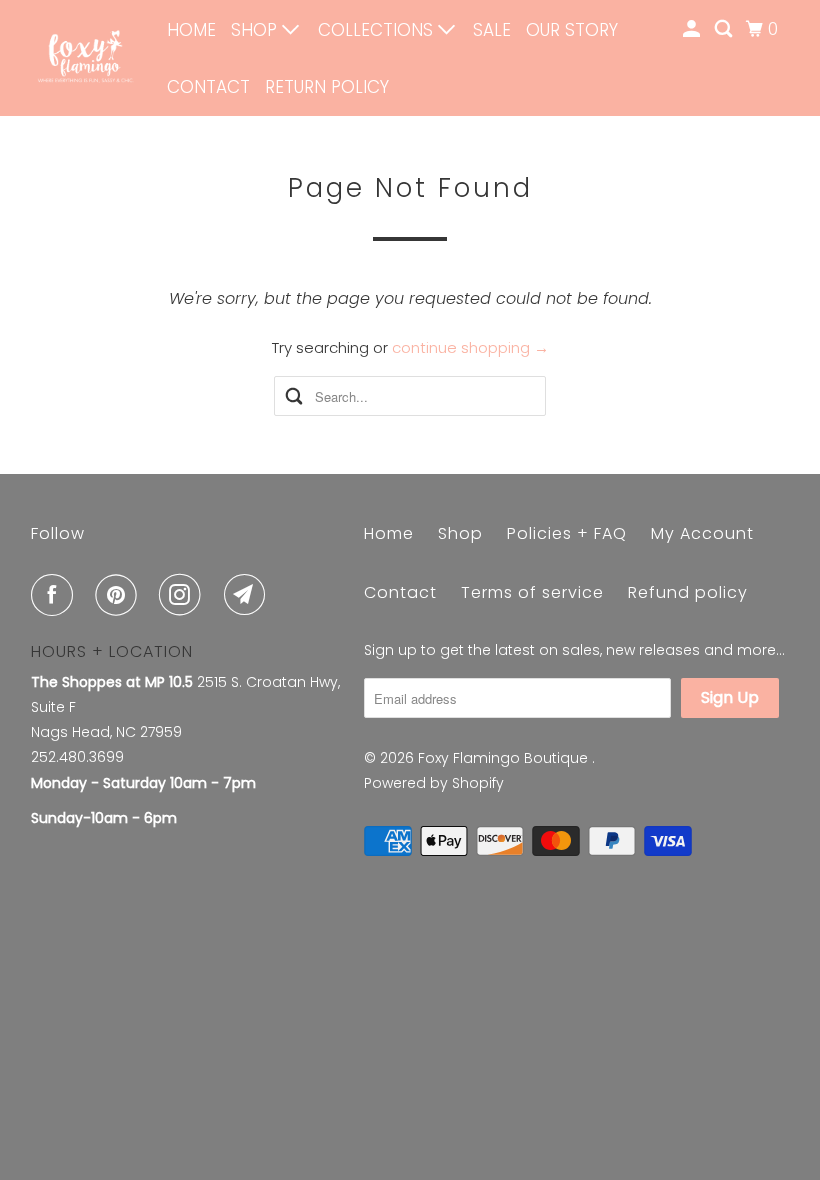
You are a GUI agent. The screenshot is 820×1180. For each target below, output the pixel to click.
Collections (378, 30)
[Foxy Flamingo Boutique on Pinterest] (120, 595)
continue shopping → (470, 347)
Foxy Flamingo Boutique (505, 758)
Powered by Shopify (434, 783)
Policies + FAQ (567, 533)
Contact (208, 87)
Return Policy (327, 87)
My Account (702, 533)
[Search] (725, 29)
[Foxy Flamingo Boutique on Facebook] (56, 595)
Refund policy (688, 592)
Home (191, 30)
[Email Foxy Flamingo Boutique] (249, 595)
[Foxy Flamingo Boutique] (86, 58)
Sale (492, 30)
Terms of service (532, 592)
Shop (256, 30)
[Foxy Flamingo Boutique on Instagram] (184, 595)
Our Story (572, 30)
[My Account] (693, 29)
